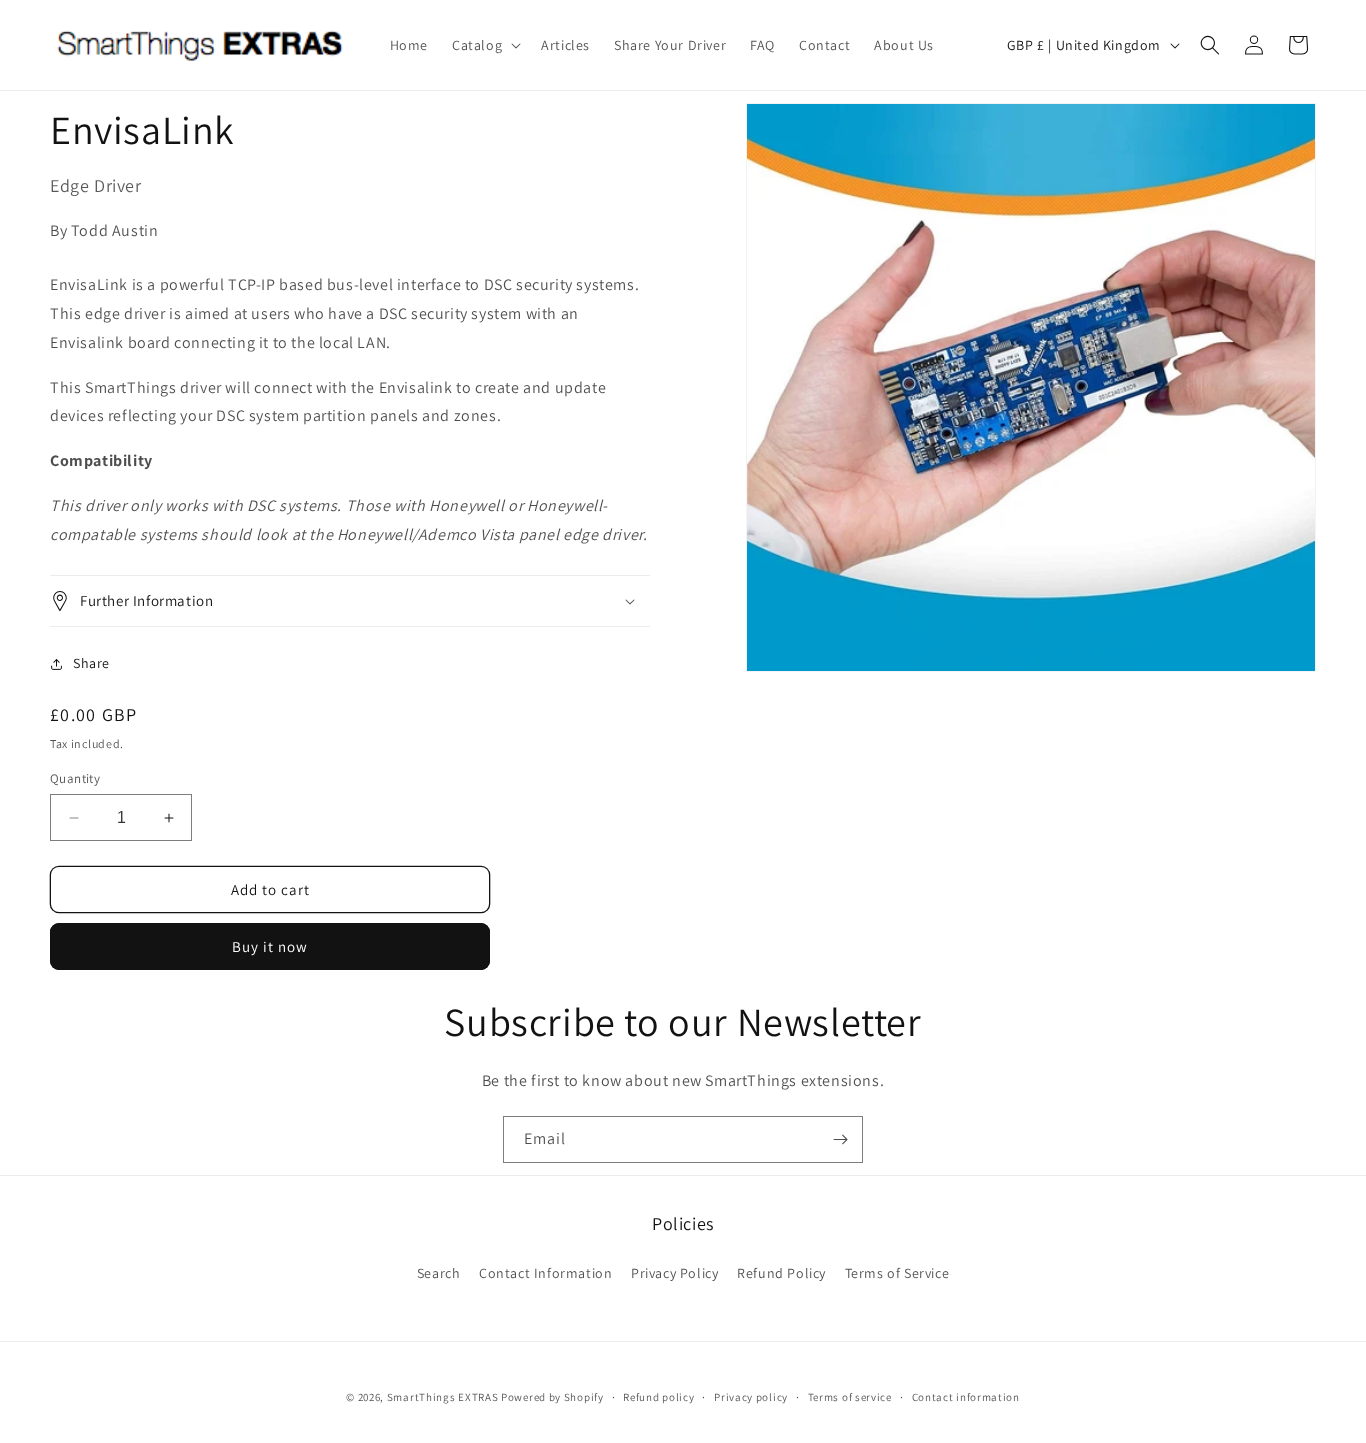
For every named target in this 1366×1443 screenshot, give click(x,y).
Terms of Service (897, 1273)
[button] (484, 45)
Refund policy (658, 1397)
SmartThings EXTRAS (443, 1397)
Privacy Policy (674, 1273)
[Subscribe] (840, 1139)
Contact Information (545, 1273)
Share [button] (91, 663)
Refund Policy (781, 1273)
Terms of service (850, 1397)
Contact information (966, 1397)
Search (439, 1273)
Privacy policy (751, 1397)
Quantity (75, 778)
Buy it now (270, 946)
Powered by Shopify (552, 1397)
